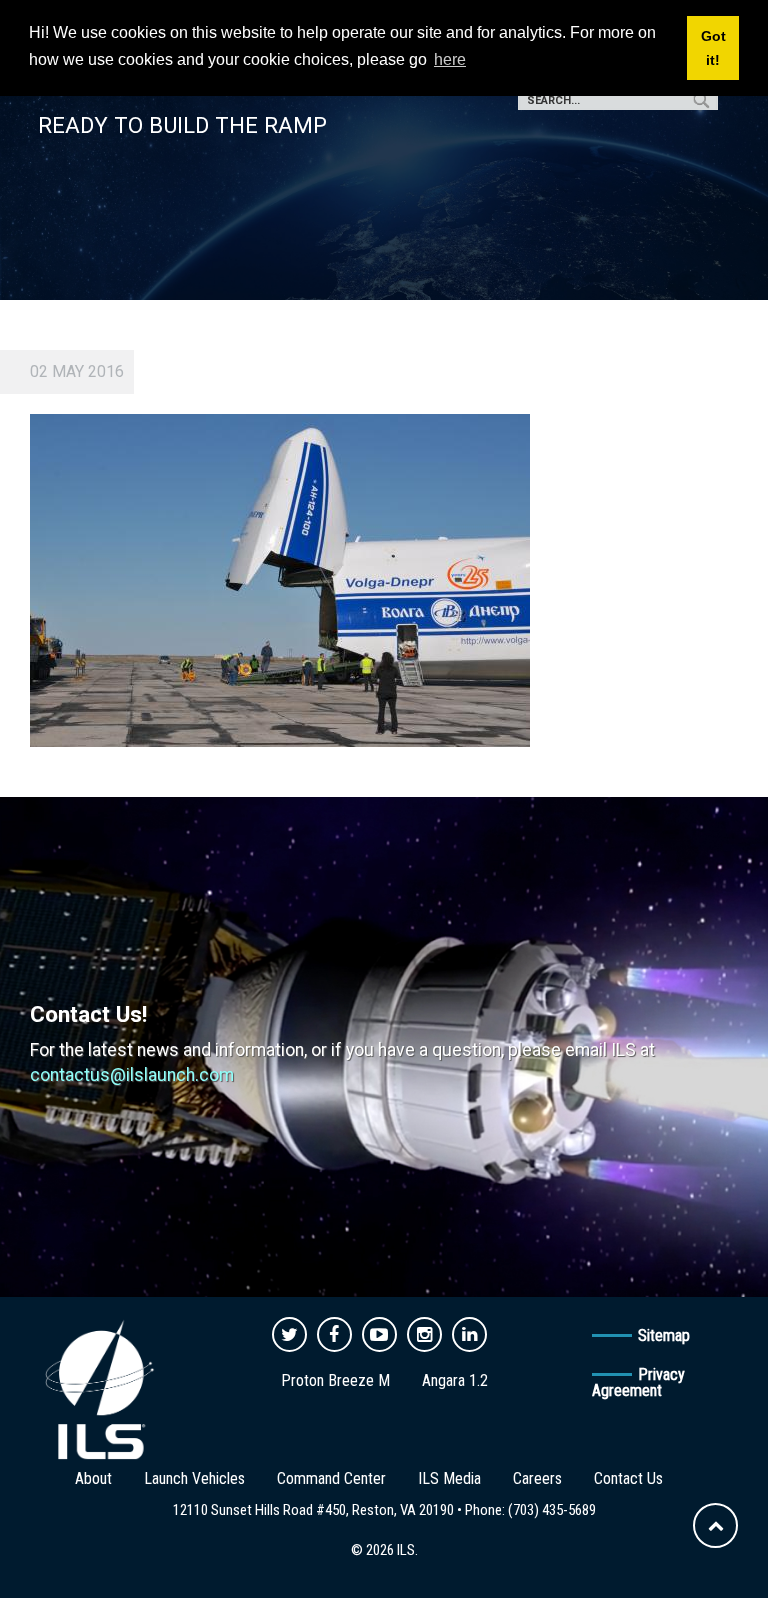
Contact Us (628, 1478)
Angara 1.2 (455, 1380)
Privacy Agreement (638, 1382)
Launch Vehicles (194, 1478)
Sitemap (664, 1335)
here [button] (450, 59)
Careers (537, 1478)
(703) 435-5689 (552, 1510)
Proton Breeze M (335, 1380)
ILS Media (449, 1478)
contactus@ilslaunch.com (132, 1075)
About (93, 1478)
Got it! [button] (713, 48)
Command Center (331, 1478)
